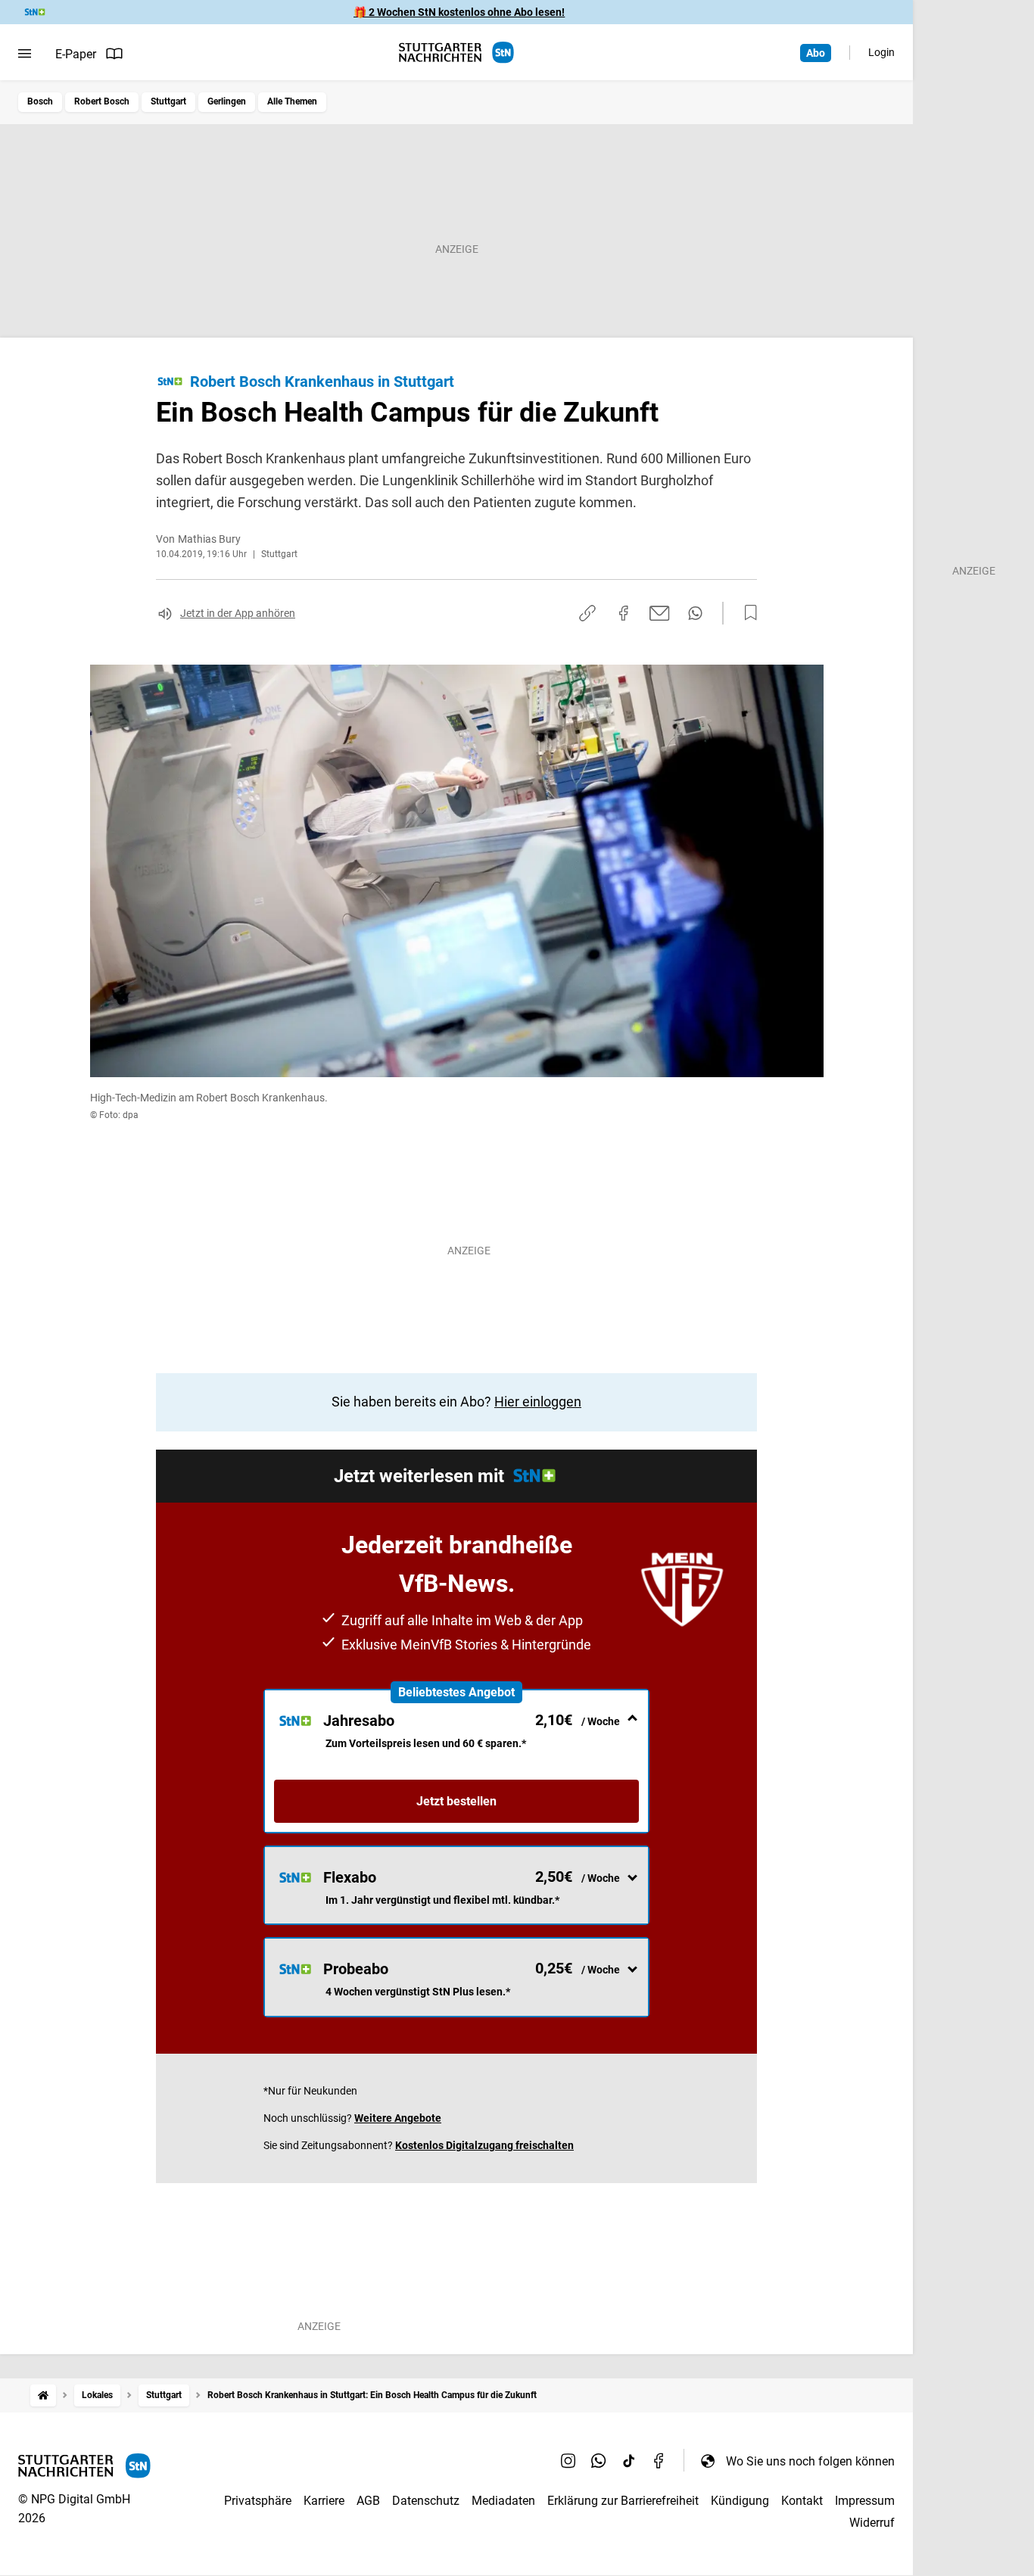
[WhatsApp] (599, 2461)
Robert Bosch (102, 101)
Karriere (324, 2501)
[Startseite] (43, 2395)
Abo (816, 53)
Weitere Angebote (398, 2118)
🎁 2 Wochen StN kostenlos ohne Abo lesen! (459, 12)
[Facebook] (659, 2461)
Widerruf (872, 2523)
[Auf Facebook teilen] (624, 613)
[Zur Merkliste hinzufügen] (746, 613)
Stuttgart (168, 101)
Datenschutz (426, 2501)
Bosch (40, 101)
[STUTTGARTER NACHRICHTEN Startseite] (456, 53)
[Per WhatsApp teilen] (695, 613)
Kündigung (740, 2501)
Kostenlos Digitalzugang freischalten (484, 2145)
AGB (368, 2501)
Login (881, 52)
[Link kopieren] (587, 613)
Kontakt (802, 2501)
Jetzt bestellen (456, 1801)
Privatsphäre (258, 2501)
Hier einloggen (538, 1402)
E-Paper (76, 54)
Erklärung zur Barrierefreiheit (623, 2501)
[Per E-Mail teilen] (660, 613)
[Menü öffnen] (25, 54)
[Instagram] (568, 2461)
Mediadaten (503, 2501)
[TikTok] (629, 2461)
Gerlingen (227, 101)
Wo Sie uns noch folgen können (810, 2461)
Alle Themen (292, 101)
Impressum (865, 2501)
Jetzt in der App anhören (238, 613)
